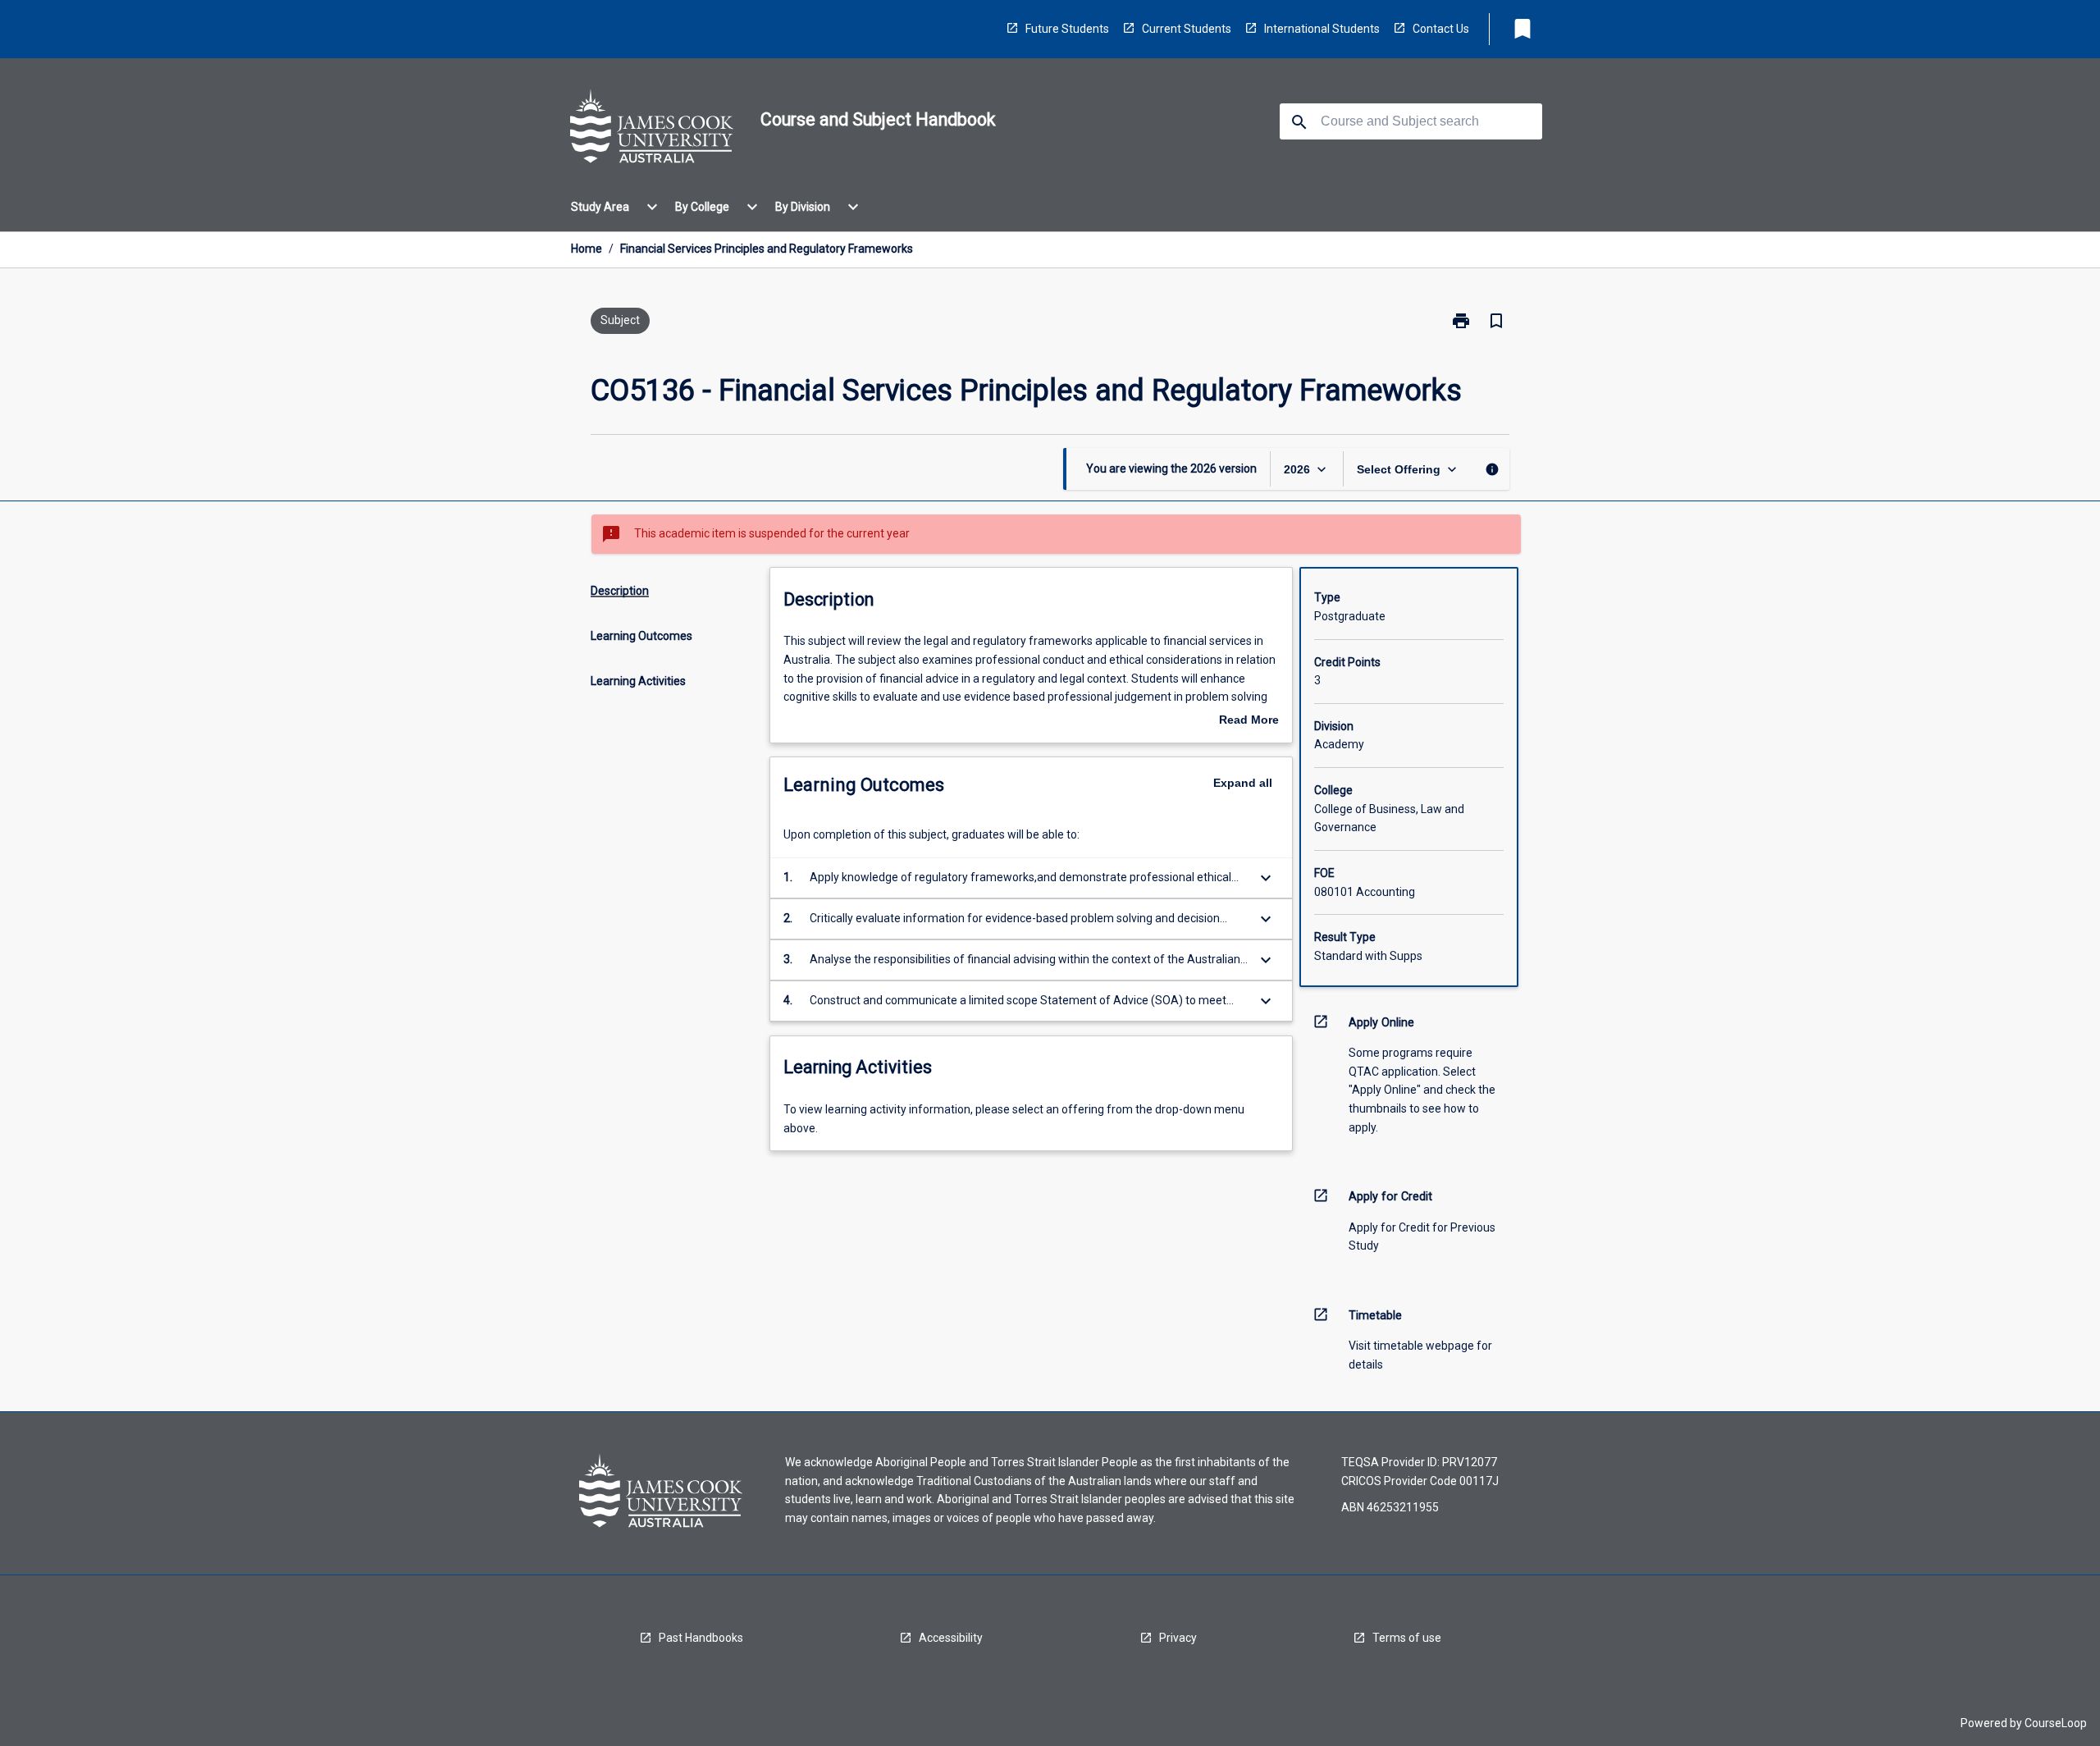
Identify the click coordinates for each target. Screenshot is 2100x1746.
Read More (1249, 721)
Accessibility (951, 1638)
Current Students (1187, 29)
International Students (1322, 29)
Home (587, 249)
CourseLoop (2056, 1723)
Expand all (1243, 783)
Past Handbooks (701, 1638)
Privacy (1178, 1638)
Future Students (1067, 29)
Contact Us (1441, 29)
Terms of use (1407, 1638)
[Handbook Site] (652, 129)
